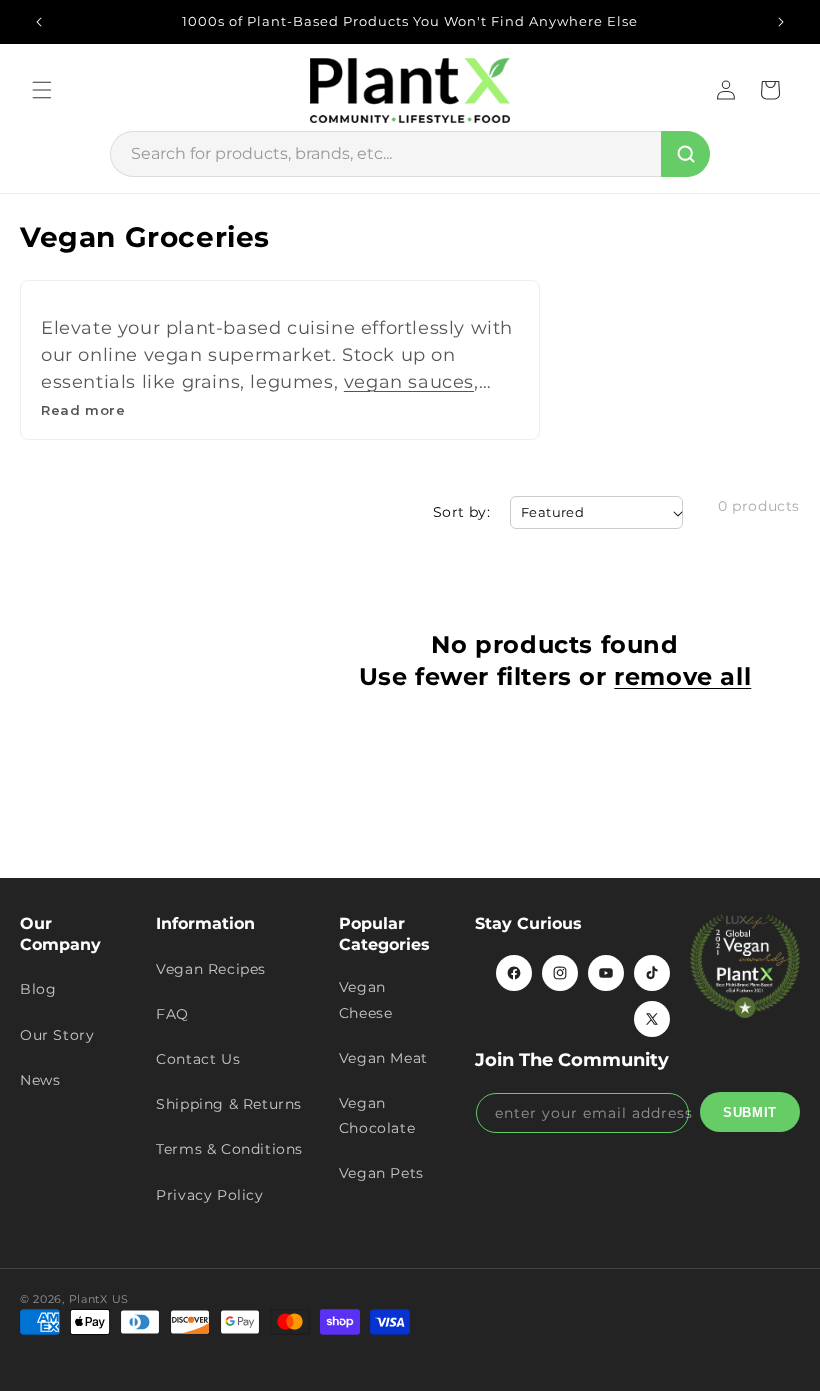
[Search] (685, 154)
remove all (682, 676)
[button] (42, 90)
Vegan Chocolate (377, 1115)
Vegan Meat (383, 1058)
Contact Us (198, 1059)
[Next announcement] (781, 22)
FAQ (172, 1014)
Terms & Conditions (229, 1149)
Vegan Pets (381, 1173)
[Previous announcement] (39, 22)
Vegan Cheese (366, 999)
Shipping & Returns (229, 1104)
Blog (38, 989)
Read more (83, 410)
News (40, 1080)
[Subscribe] (750, 1112)
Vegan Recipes (211, 969)
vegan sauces (409, 382)
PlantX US (99, 1299)
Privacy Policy (209, 1195)
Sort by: (461, 512)
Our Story (57, 1035)
